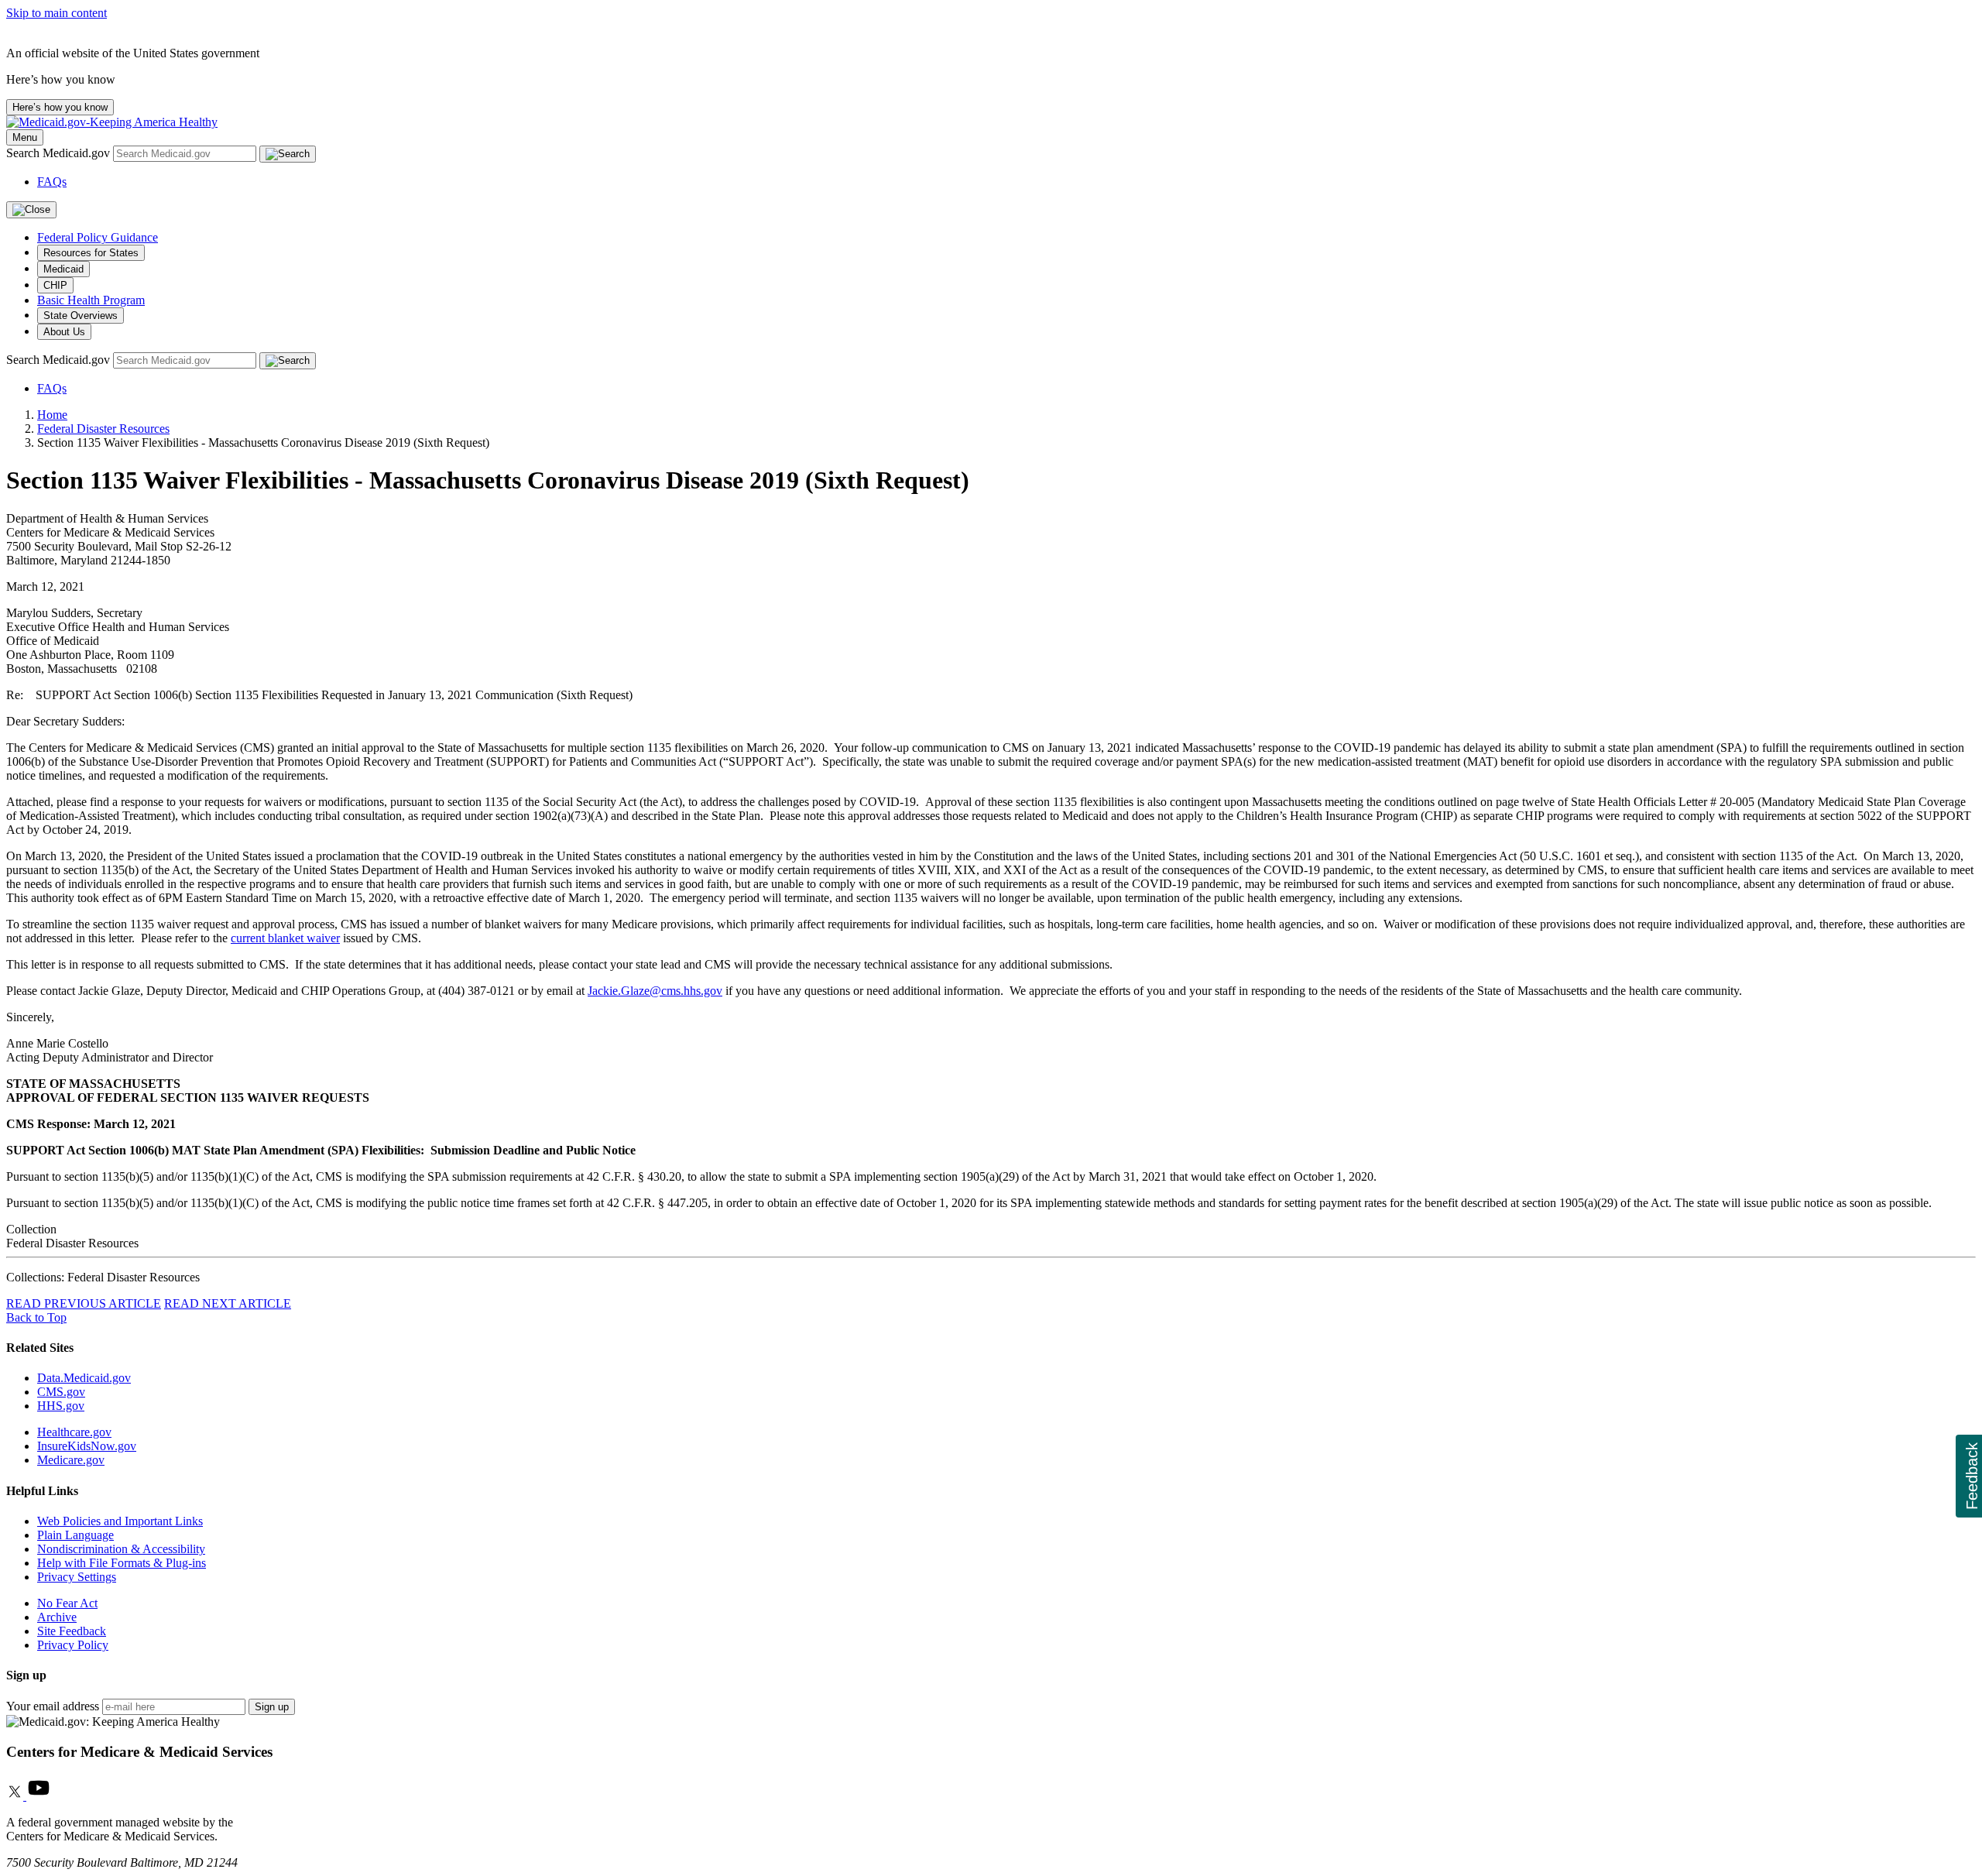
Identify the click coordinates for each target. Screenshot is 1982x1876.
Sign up (272, 1707)
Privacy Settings (77, 1577)
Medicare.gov (71, 1460)
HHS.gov (61, 1406)
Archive (57, 1617)
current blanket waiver (285, 938)
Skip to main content (57, 13)
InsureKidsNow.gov (87, 1446)
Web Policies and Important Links (120, 1521)
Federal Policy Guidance (98, 237)
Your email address (53, 1706)
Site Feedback (72, 1631)
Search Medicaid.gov (60, 153)
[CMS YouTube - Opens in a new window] (39, 1796)
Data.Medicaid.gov (84, 1378)
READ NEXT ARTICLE (228, 1303)
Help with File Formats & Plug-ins (122, 1563)
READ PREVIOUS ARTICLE (84, 1303)
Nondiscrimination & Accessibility (121, 1549)
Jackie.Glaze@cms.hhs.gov (655, 991)
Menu (25, 137)
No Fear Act (67, 1603)
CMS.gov (61, 1392)
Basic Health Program (91, 300)
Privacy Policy (73, 1645)
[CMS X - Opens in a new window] (16, 1796)
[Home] (112, 122)
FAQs (52, 182)
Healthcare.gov (74, 1432)
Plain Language (75, 1535)
